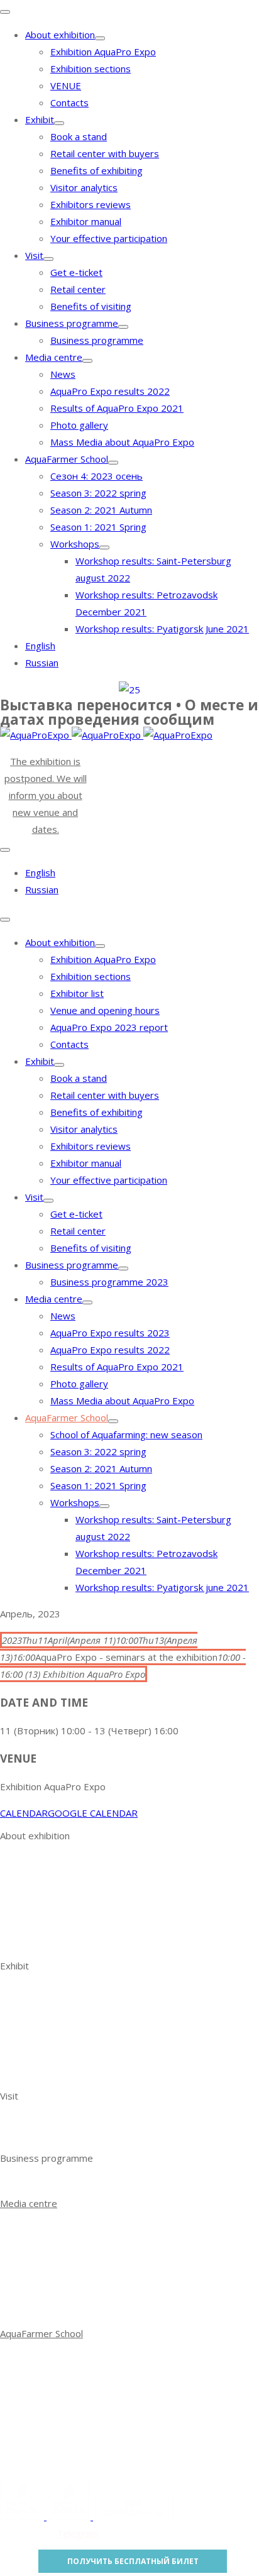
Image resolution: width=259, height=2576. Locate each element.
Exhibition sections (91, 69)
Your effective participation (109, 238)
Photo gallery (79, 425)
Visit (34, 255)
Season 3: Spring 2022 (73, 2373)
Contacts (69, 102)
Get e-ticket (76, 272)
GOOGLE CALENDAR (93, 1813)
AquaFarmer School (67, 459)
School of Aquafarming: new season (126, 1434)
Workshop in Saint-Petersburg (91, 2424)
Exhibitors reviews (91, 204)
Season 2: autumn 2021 (76, 2390)
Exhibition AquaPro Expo (103, 52)
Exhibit (40, 119)
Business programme (72, 323)
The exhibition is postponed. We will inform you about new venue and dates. (46, 795)
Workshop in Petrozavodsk (84, 2441)
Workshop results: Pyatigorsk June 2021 (162, 629)
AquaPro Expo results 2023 (110, 1333)
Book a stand (79, 136)
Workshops (75, 544)
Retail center (78, 289)
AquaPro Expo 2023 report (109, 1027)
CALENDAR (24, 1813)
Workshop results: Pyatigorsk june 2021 (162, 1587)
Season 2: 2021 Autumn (101, 510)
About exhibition (60, 35)
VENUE (66, 85)
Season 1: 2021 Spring (98, 527)
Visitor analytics (84, 187)
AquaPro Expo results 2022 (110, 391)
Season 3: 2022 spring (98, 493)
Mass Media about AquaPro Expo (122, 442)
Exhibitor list (77, 993)
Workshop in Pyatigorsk (76, 2458)
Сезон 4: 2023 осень (96, 476)
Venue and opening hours (105, 1010)
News (63, 374)
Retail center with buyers (105, 153)
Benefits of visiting (91, 306)
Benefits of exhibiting (96, 170)
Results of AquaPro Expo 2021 (117, 408)
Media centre (54, 357)
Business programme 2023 (109, 1282)
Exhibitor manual (86, 221)
